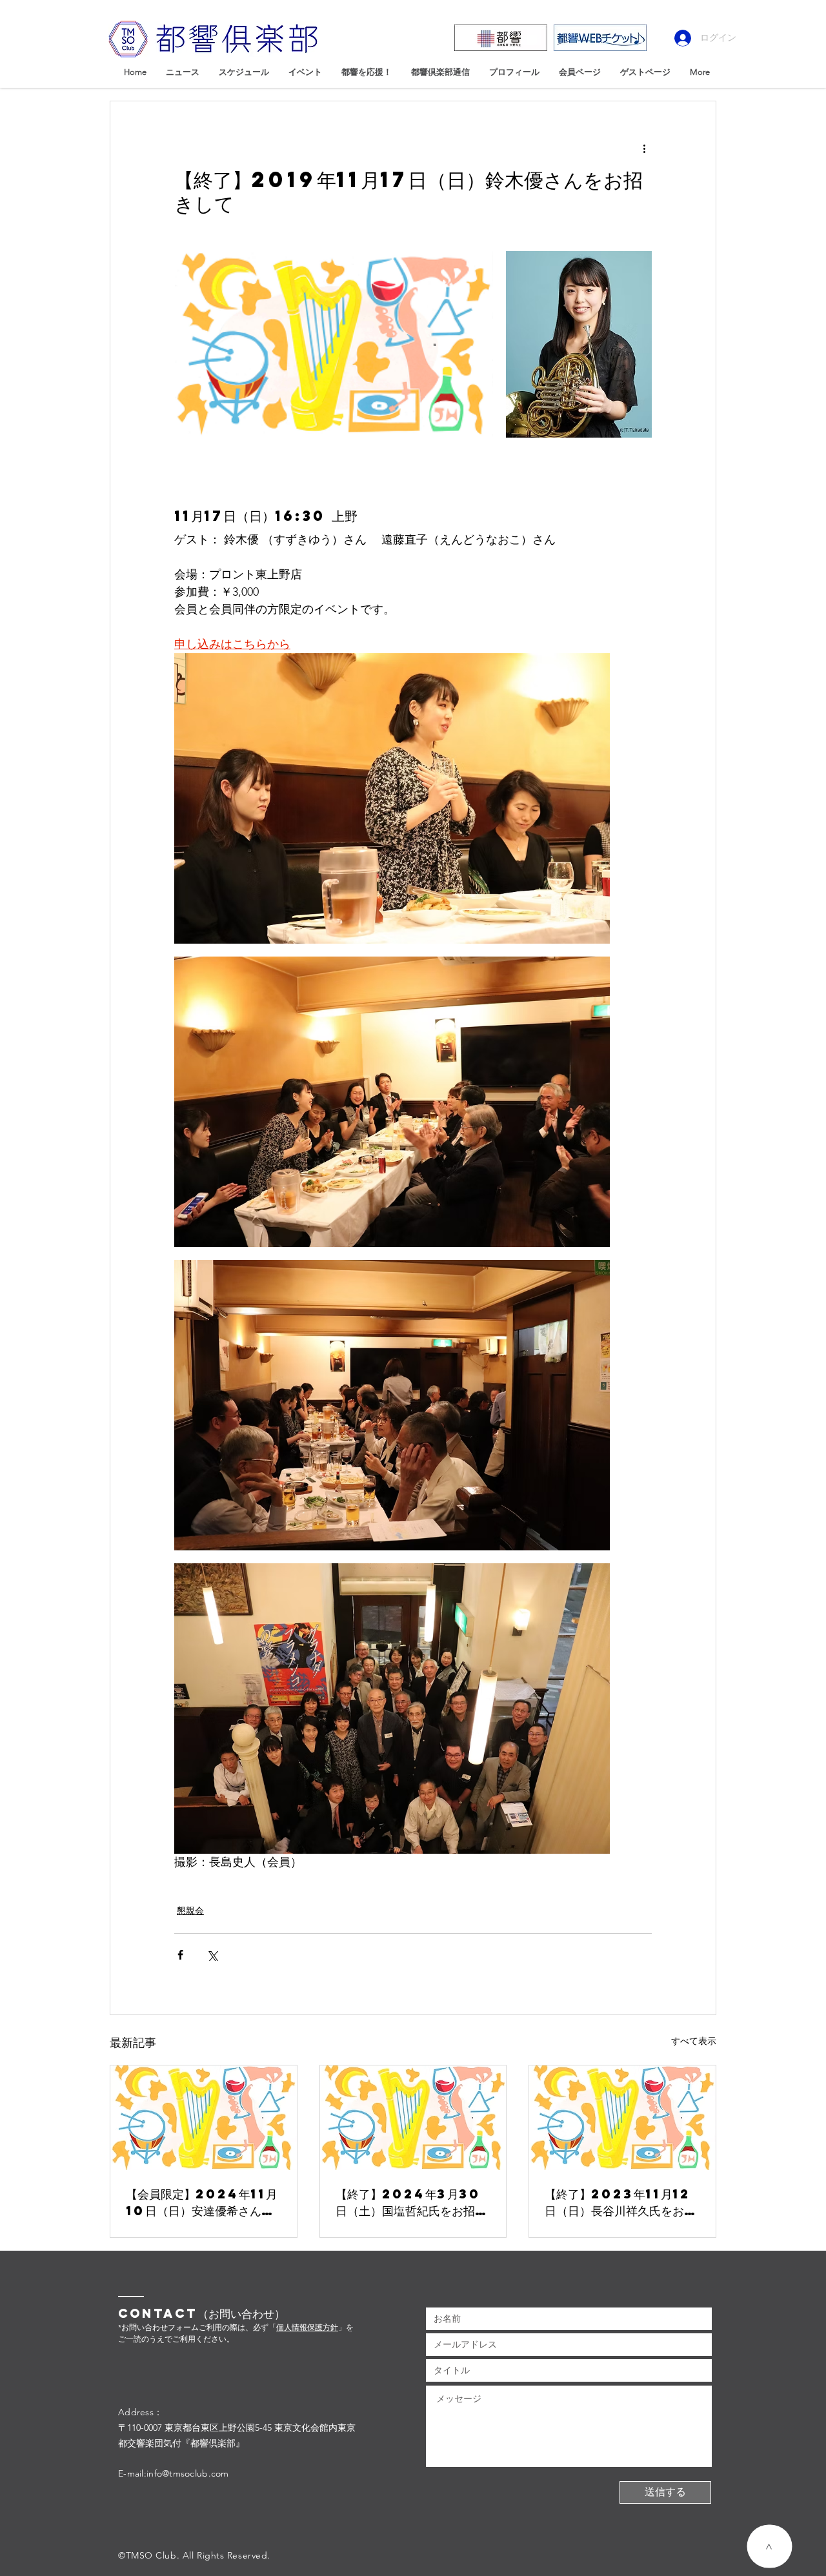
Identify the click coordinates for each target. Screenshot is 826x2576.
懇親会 (190, 1911)
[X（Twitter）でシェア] (212, 1955)
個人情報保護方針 (307, 2327)
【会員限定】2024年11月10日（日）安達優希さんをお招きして (202, 2202)
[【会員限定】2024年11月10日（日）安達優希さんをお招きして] (204, 2118)
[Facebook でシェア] (180, 1955)
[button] (770, 2546)
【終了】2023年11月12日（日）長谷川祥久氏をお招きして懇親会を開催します (620, 2202)
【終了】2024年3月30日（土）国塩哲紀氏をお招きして (411, 2202)
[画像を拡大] (334, 345)
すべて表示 (694, 2041)
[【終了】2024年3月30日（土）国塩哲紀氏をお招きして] (413, 2118)
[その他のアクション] (644, 148)
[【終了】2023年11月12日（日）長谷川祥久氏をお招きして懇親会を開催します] (622, 2118)
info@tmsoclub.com (188, 2473)
